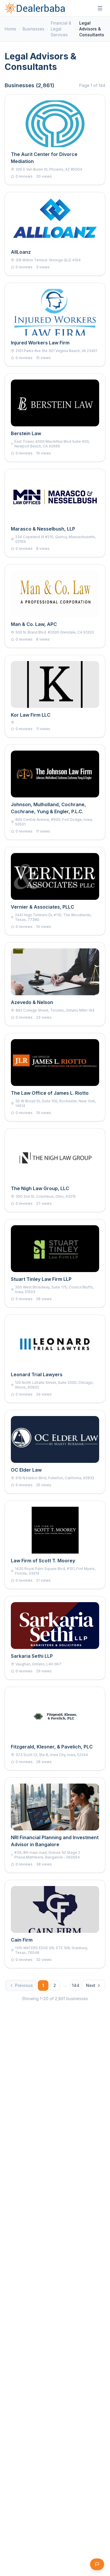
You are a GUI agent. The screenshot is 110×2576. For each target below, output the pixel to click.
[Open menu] (100, 8)
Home (10, 29)
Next (91, 1985)
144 (76, 1985)
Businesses (33, 29)
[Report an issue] (97, 2564)
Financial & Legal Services (61, 29)
